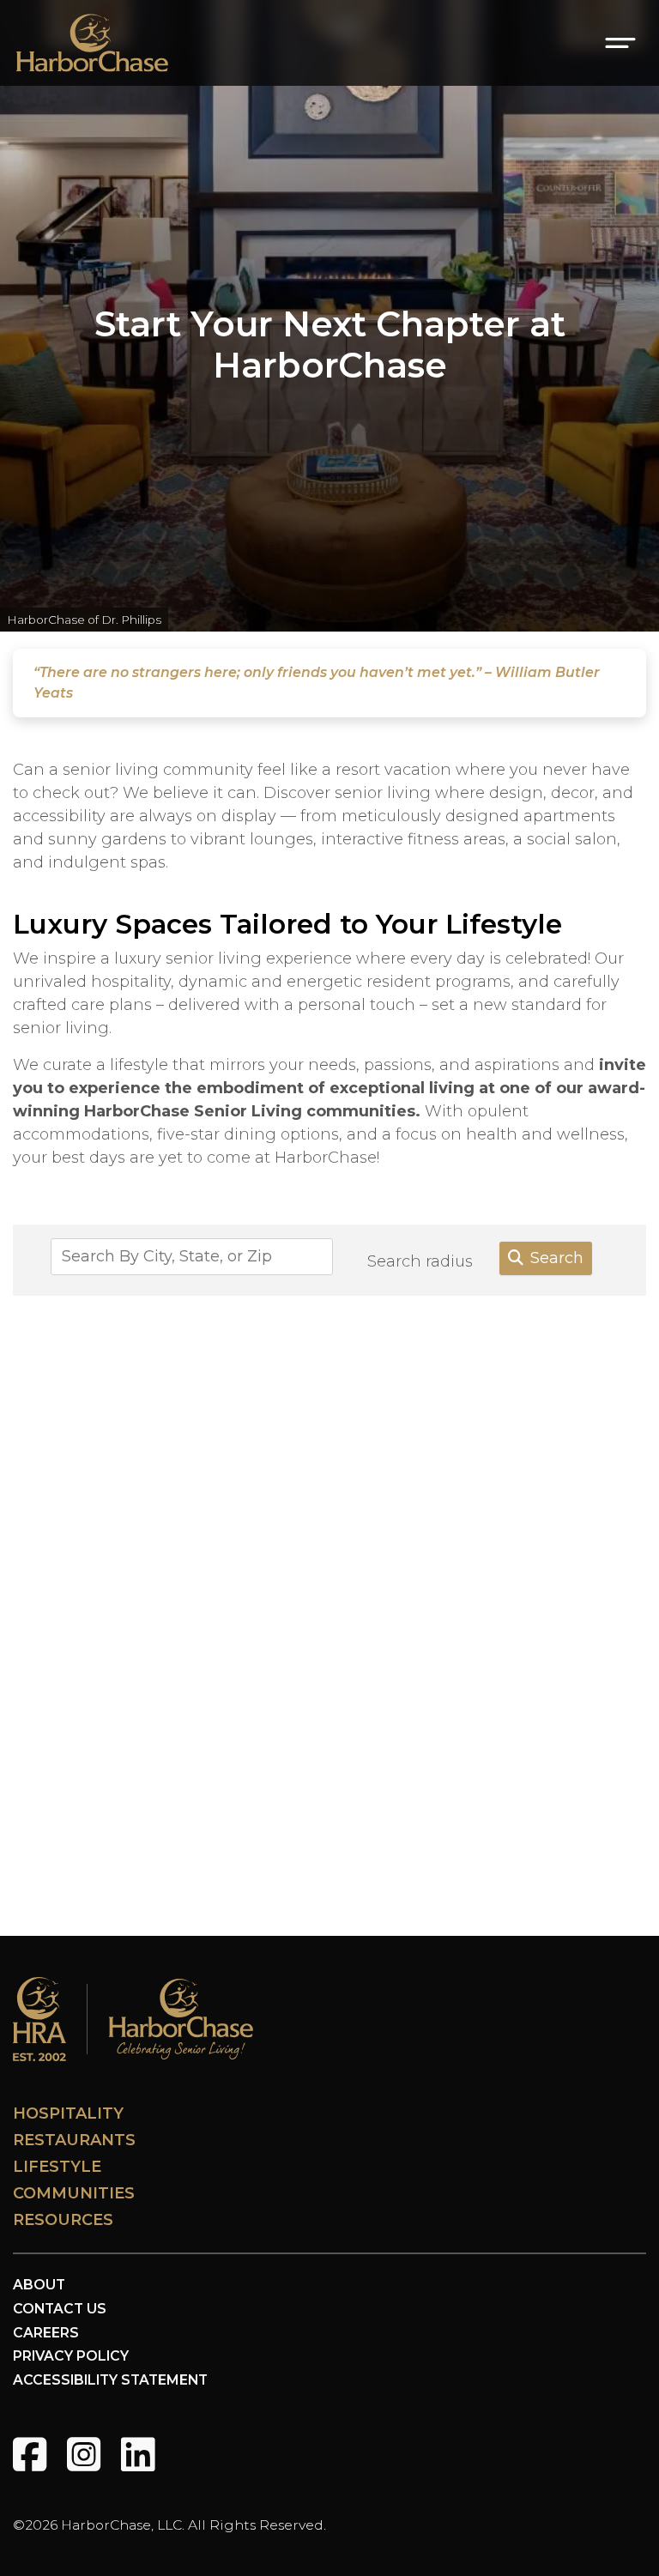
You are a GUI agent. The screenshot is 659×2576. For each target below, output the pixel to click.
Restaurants (74, 2140)
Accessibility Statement (110, 2380)
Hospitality (68, 2113)
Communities (74, 2193)
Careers (46, 2333)
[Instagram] (84, 2455)
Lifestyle (57, 2167)
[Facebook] (30, 2455)
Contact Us (60, 2309)
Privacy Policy (71, 2356)
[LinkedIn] (138, 2455)
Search (557, 1258)
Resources (63, 2220)
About (39, 2285)
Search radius (420, 1261)
